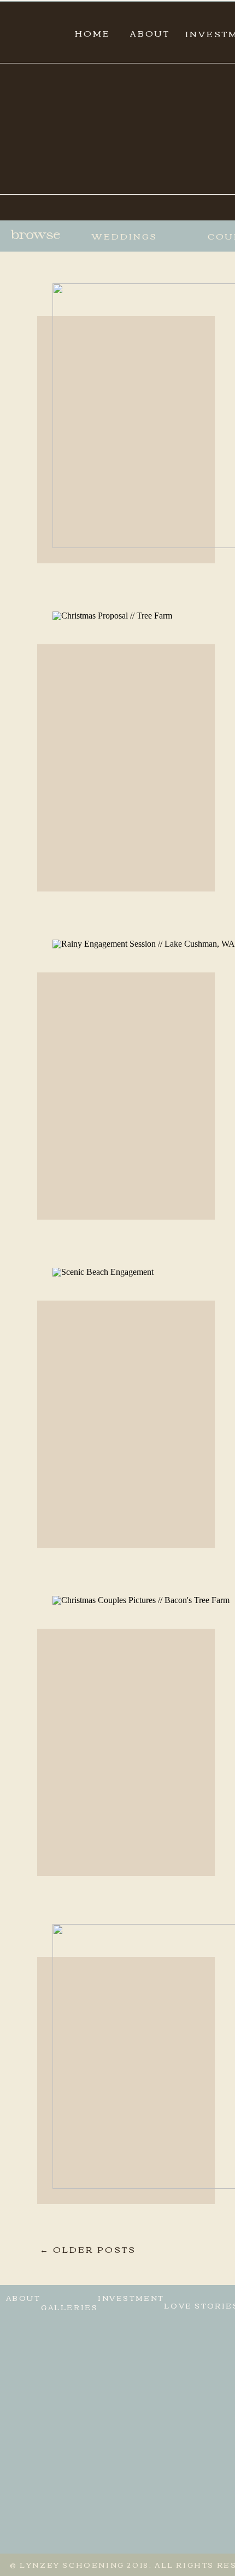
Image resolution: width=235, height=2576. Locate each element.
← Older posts (88, 2249)
